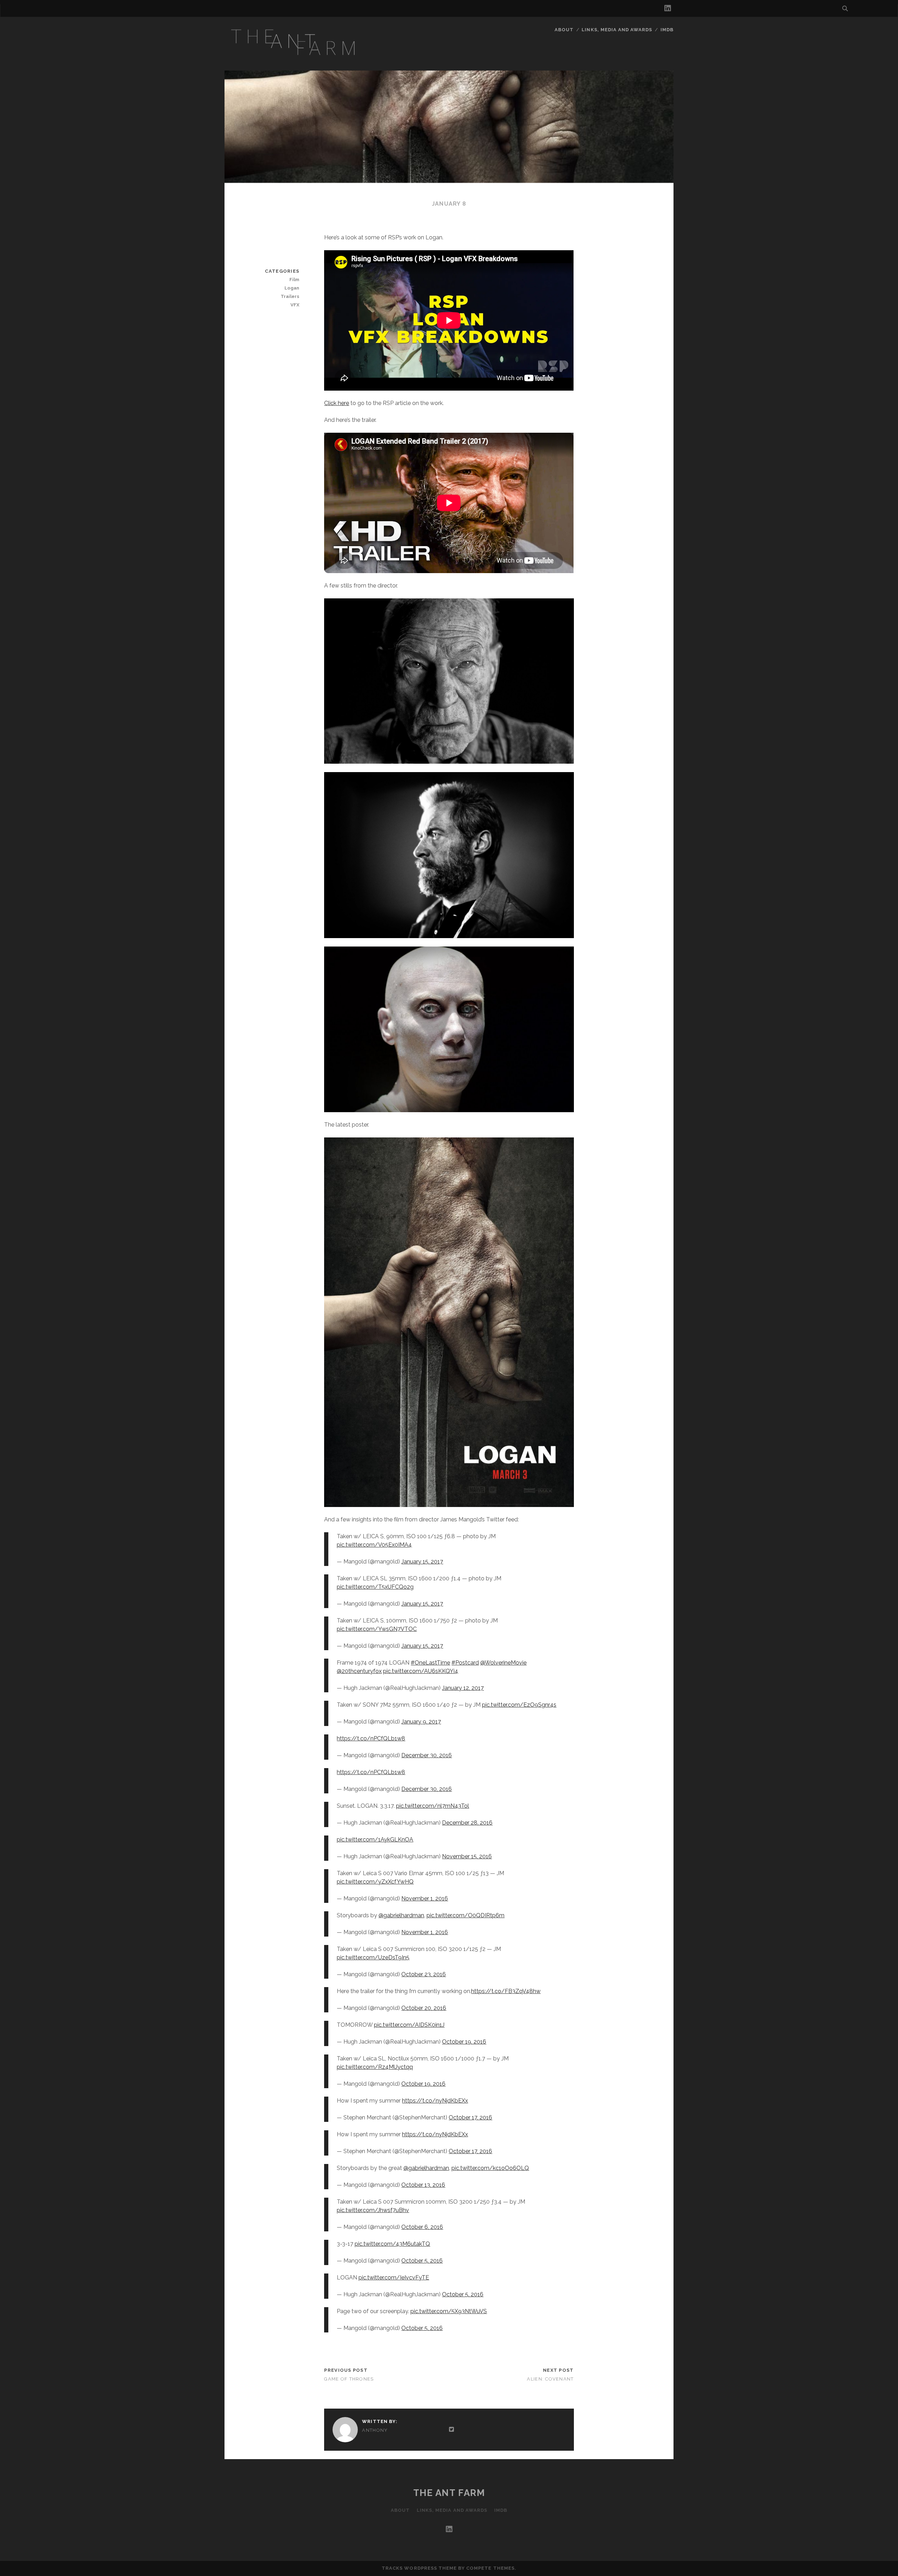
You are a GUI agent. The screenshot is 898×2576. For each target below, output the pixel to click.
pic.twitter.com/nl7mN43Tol (433, 1806)
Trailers (290, 296)
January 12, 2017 (463, 1688)
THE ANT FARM (449, 2493)
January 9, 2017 (421, 1722)
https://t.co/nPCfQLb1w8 (371, 1738)
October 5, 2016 (422, 2261)
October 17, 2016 (470, 2117)
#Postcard (465, 1663)
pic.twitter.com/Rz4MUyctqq (375, 2067)
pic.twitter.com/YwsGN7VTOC (377, 1629)
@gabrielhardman (401, 1915)
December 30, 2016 (427, 1755)
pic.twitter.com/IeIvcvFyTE (394, 2278)
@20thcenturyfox (359, 1671)
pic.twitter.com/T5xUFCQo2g (375, 1587)
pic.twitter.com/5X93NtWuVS (449, 2311)
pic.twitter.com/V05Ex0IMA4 (374, 1545)
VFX (295, 305)
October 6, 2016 (422, 2227)
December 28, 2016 (467, 1823)
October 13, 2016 (423, 2185)
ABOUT (564, 30)
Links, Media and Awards (617, 30)
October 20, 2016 (424, 2008)
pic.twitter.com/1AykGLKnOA (375, 1840)
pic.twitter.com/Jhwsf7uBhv (373, 2210)
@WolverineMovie (503, 1663)
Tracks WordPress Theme (419, 2568)
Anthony (375, 2430)
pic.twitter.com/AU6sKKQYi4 (421, 1671)
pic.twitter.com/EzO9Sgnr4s (519, 1705)
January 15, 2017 (422, 1562)
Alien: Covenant (550, 2379)
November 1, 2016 (425, 1898)
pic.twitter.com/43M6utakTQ (392, 2244)
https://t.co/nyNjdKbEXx (435, 2101)
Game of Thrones (349, 2379)
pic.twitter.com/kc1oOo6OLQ (490, 2168)
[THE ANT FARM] (295, 60)
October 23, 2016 (424, 1974)
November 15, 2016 (467, 1856)
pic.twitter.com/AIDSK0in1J (409, 2025)
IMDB (667, 30)
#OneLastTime (430, 1663)
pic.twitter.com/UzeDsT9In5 (373, 1957)
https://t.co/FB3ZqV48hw (506, 1991)
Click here (337, 403)
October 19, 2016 (464, 2042)
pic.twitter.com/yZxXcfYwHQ (375, 1882)
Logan (292, 288)
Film (294, 280)
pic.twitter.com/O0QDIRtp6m (465, 1915)
